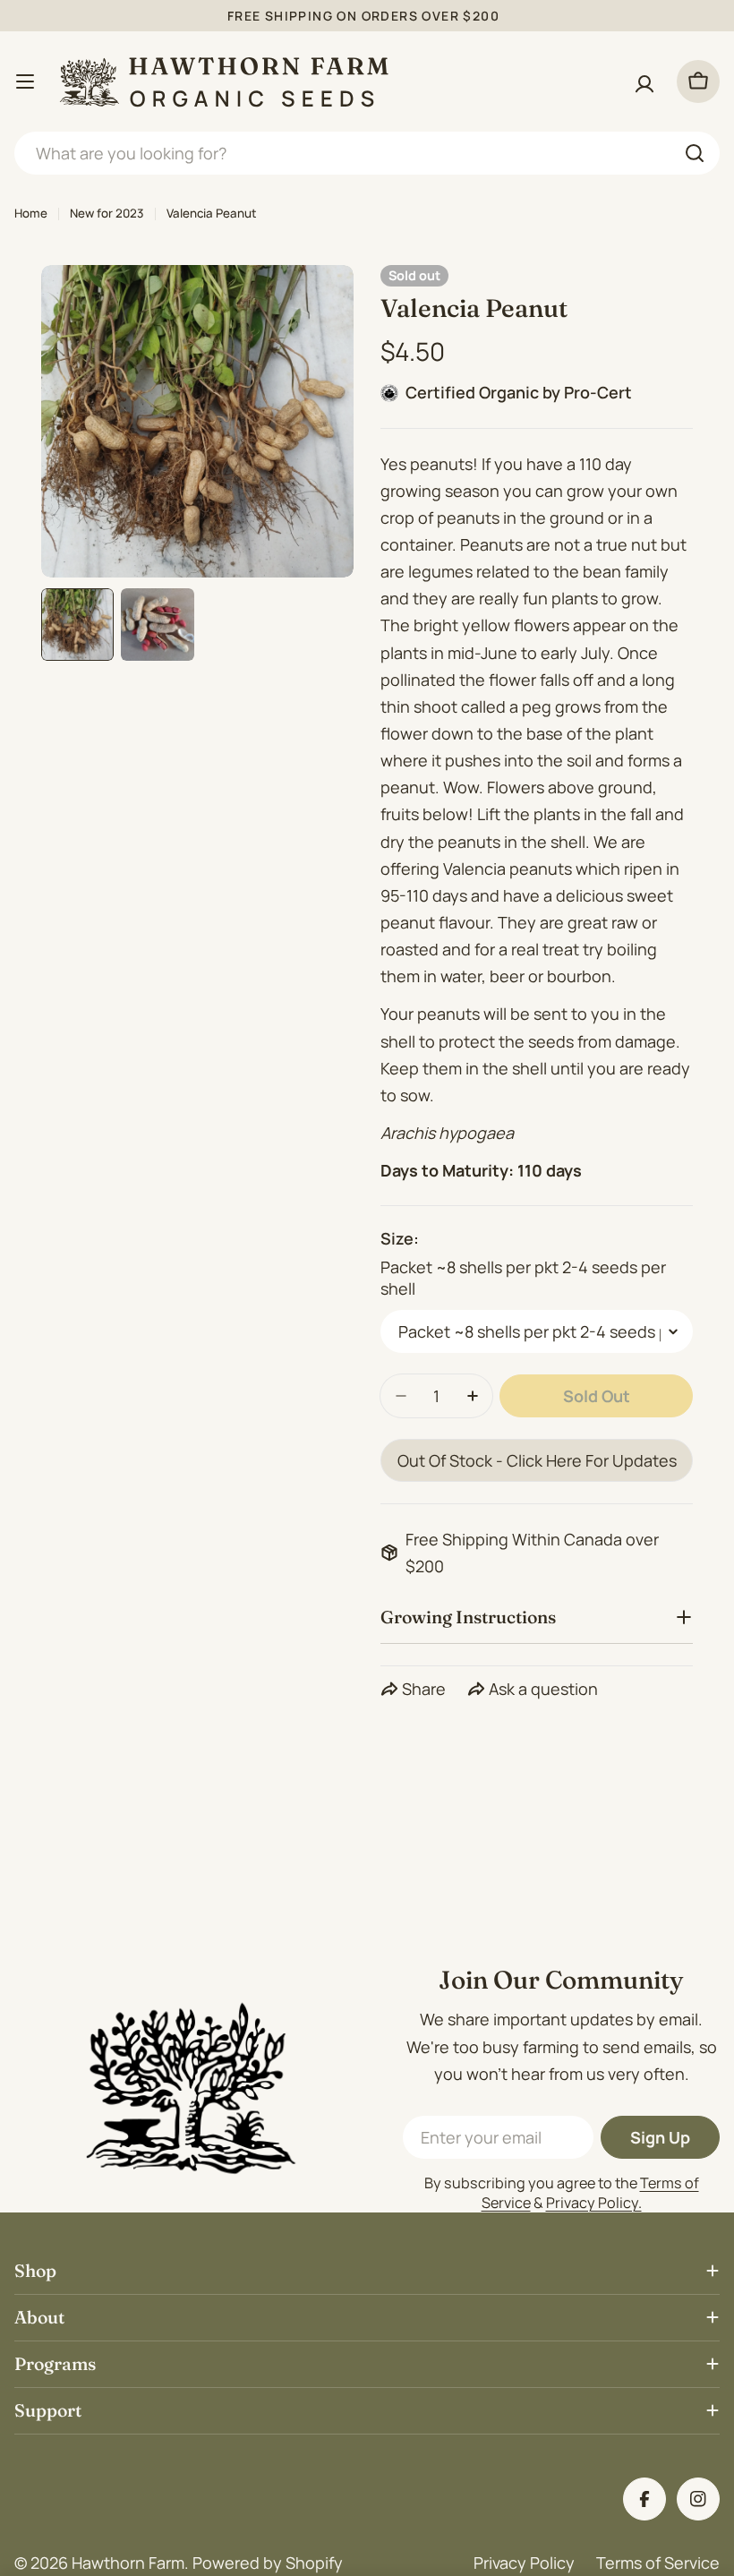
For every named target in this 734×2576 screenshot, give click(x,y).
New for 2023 (107, 213)
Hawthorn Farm (128, 2563)
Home (31, 213)
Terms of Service (658, 2563)
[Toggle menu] (25, 81)
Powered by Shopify (268, 2563)
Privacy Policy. (594, 2203)
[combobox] (367, 153)
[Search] (695, 153)
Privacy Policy (524, 2563)
